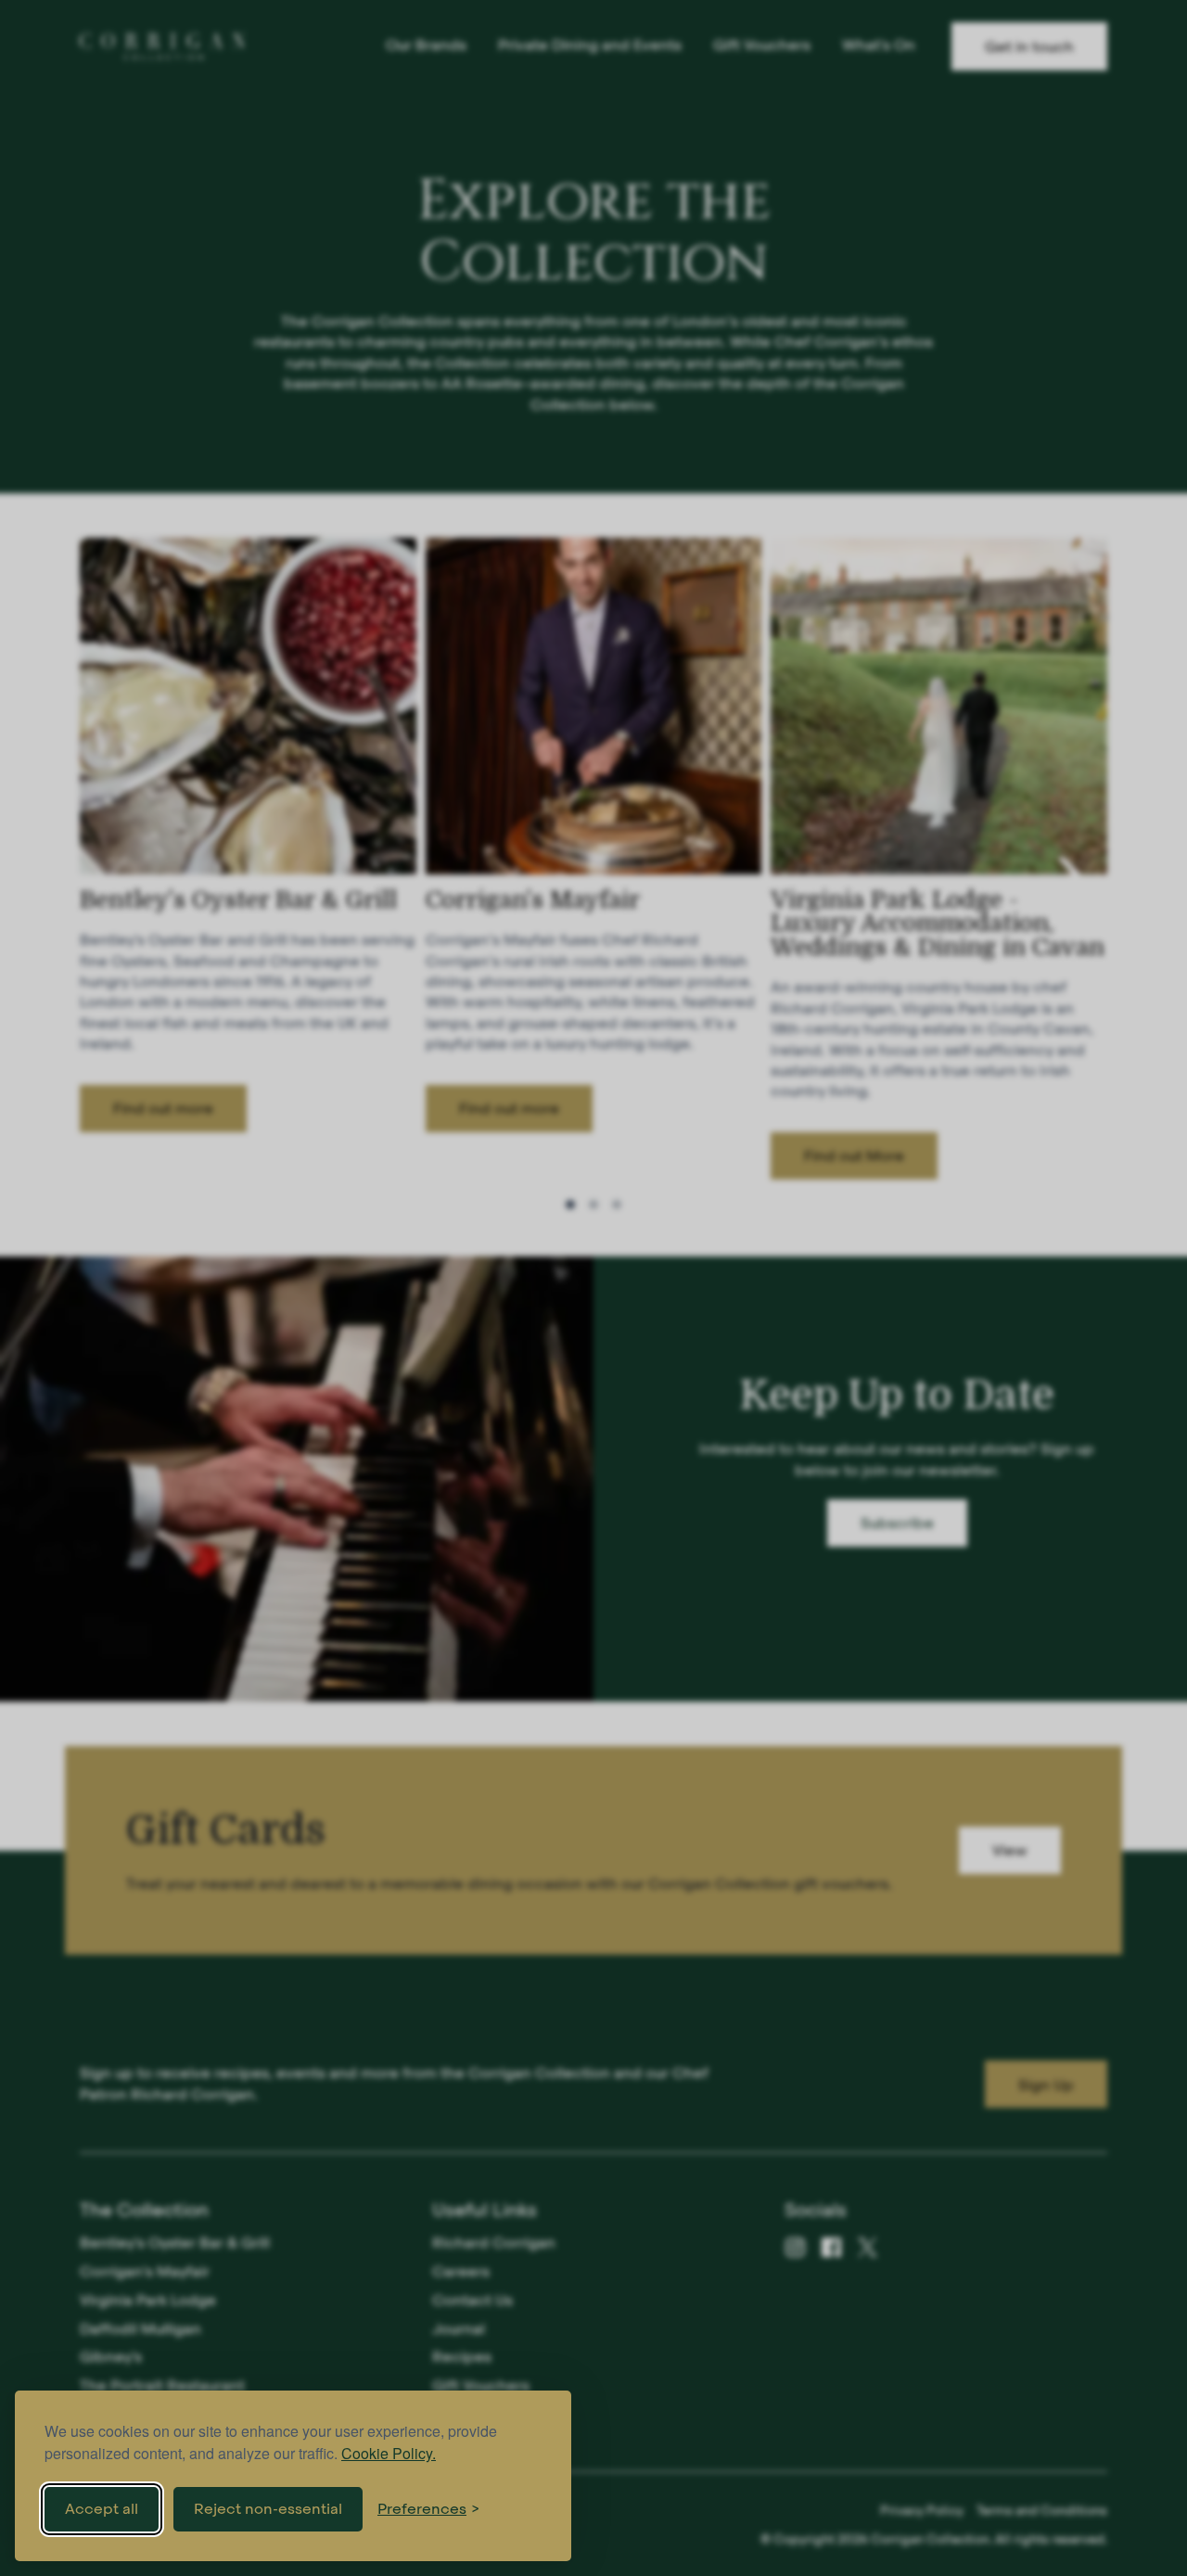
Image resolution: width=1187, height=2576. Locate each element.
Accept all (102, 2509)
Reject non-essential (268, 2509)
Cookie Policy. (389, 2453)
